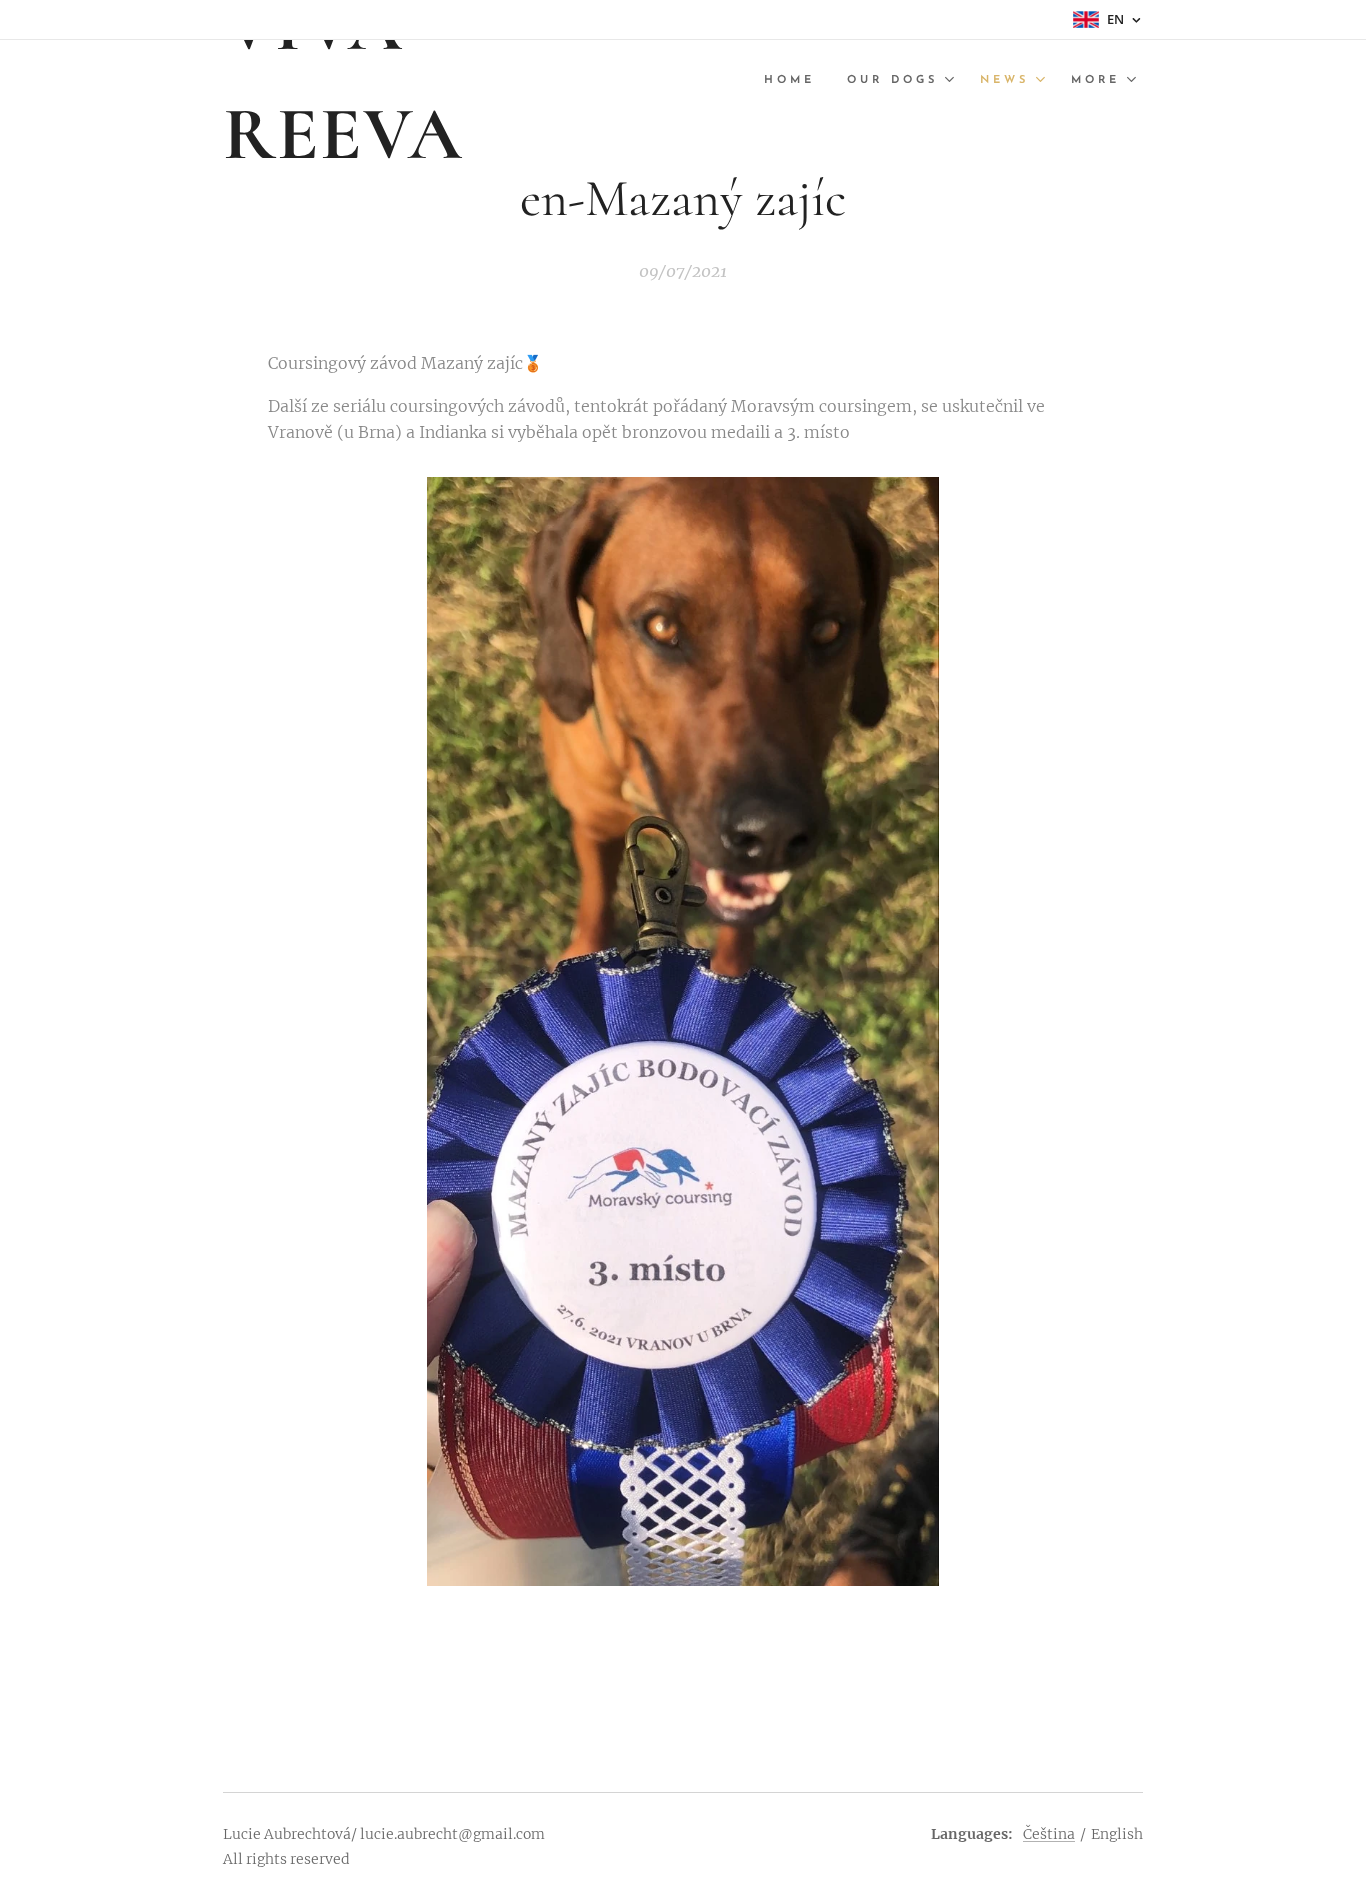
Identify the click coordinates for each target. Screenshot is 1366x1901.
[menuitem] (795, 81)
